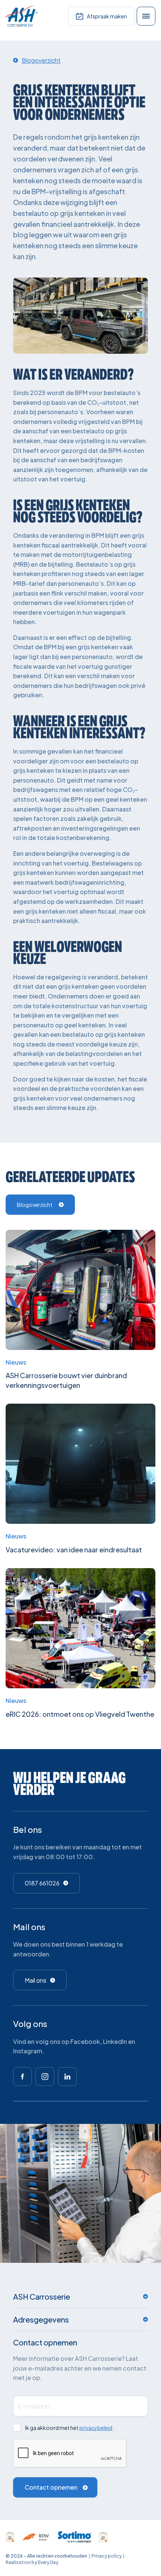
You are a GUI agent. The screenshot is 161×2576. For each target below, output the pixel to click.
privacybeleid (96, 2428)
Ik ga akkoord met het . (69, 2428)
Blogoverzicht (35, 1205)
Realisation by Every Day (32, 2562)
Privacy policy (107, 2556)
